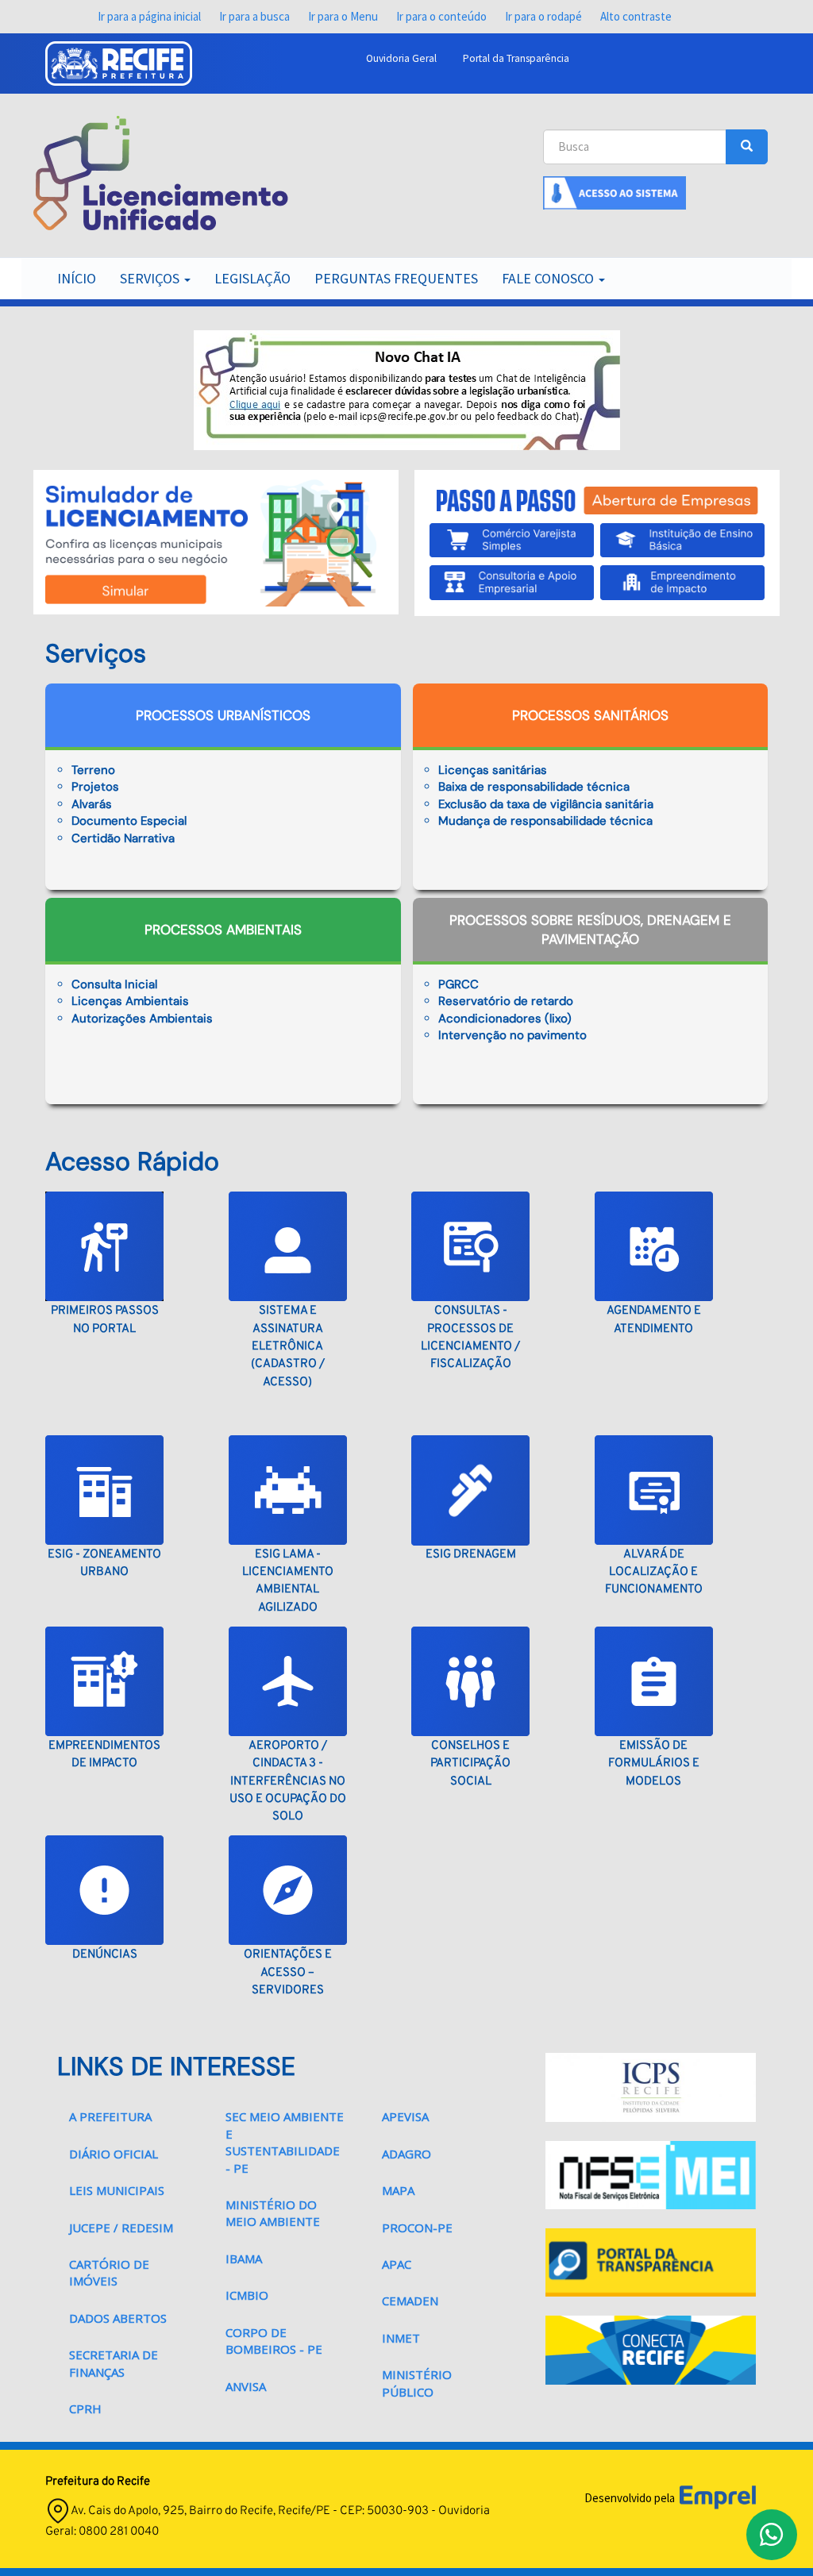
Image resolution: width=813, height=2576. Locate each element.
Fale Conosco (549, 278)
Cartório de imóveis (109, 2272)
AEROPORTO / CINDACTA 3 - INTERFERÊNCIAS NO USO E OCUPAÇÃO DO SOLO (288, 1782)
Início (77, 278)
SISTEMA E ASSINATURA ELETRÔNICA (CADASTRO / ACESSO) (288, 1347)
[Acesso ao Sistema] (615, 192)
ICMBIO (247, 2295)
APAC (397, 2264)
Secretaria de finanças (114, 2363)
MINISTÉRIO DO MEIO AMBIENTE (273, 2213)
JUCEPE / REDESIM (121, 2228)
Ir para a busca (254, 16)
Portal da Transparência (516, 58)
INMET (401, 2338)
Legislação (252, 278)
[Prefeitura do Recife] (119, 64)
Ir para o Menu (343, 16)
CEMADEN (410, 2301)
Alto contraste (636, 16)
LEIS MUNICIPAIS (117, 2190)
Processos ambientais (223, 930)
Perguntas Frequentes (396, 278)
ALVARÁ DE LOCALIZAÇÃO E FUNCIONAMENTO (654, 1573)
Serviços (151, 278)
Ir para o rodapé (543, 16)
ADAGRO (406, 2154)
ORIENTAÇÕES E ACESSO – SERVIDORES (288, 1973)
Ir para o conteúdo (441, 16)
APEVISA (405, 2116)
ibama (244, 2258)
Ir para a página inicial (149, 16)
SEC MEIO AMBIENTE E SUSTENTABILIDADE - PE (285, 2142)
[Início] (161, 173)
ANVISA (246, 2386)
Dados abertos (118, 2318)
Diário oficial (114, 2154)
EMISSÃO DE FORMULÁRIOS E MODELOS (654, 1764)
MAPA (398, 2190)
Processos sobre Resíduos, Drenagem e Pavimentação (590, 930)
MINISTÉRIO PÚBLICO (417, 2383)
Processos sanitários (590, 715)
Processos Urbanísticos (223, 715)
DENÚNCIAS (105, 1955)
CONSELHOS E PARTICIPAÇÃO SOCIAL (470, 1764)
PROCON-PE (417, 2228)
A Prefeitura (110, 2116)
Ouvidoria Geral (401, 58)
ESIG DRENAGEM (471, 1555)
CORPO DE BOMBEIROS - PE (274, 2341)
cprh (85, 2409)
